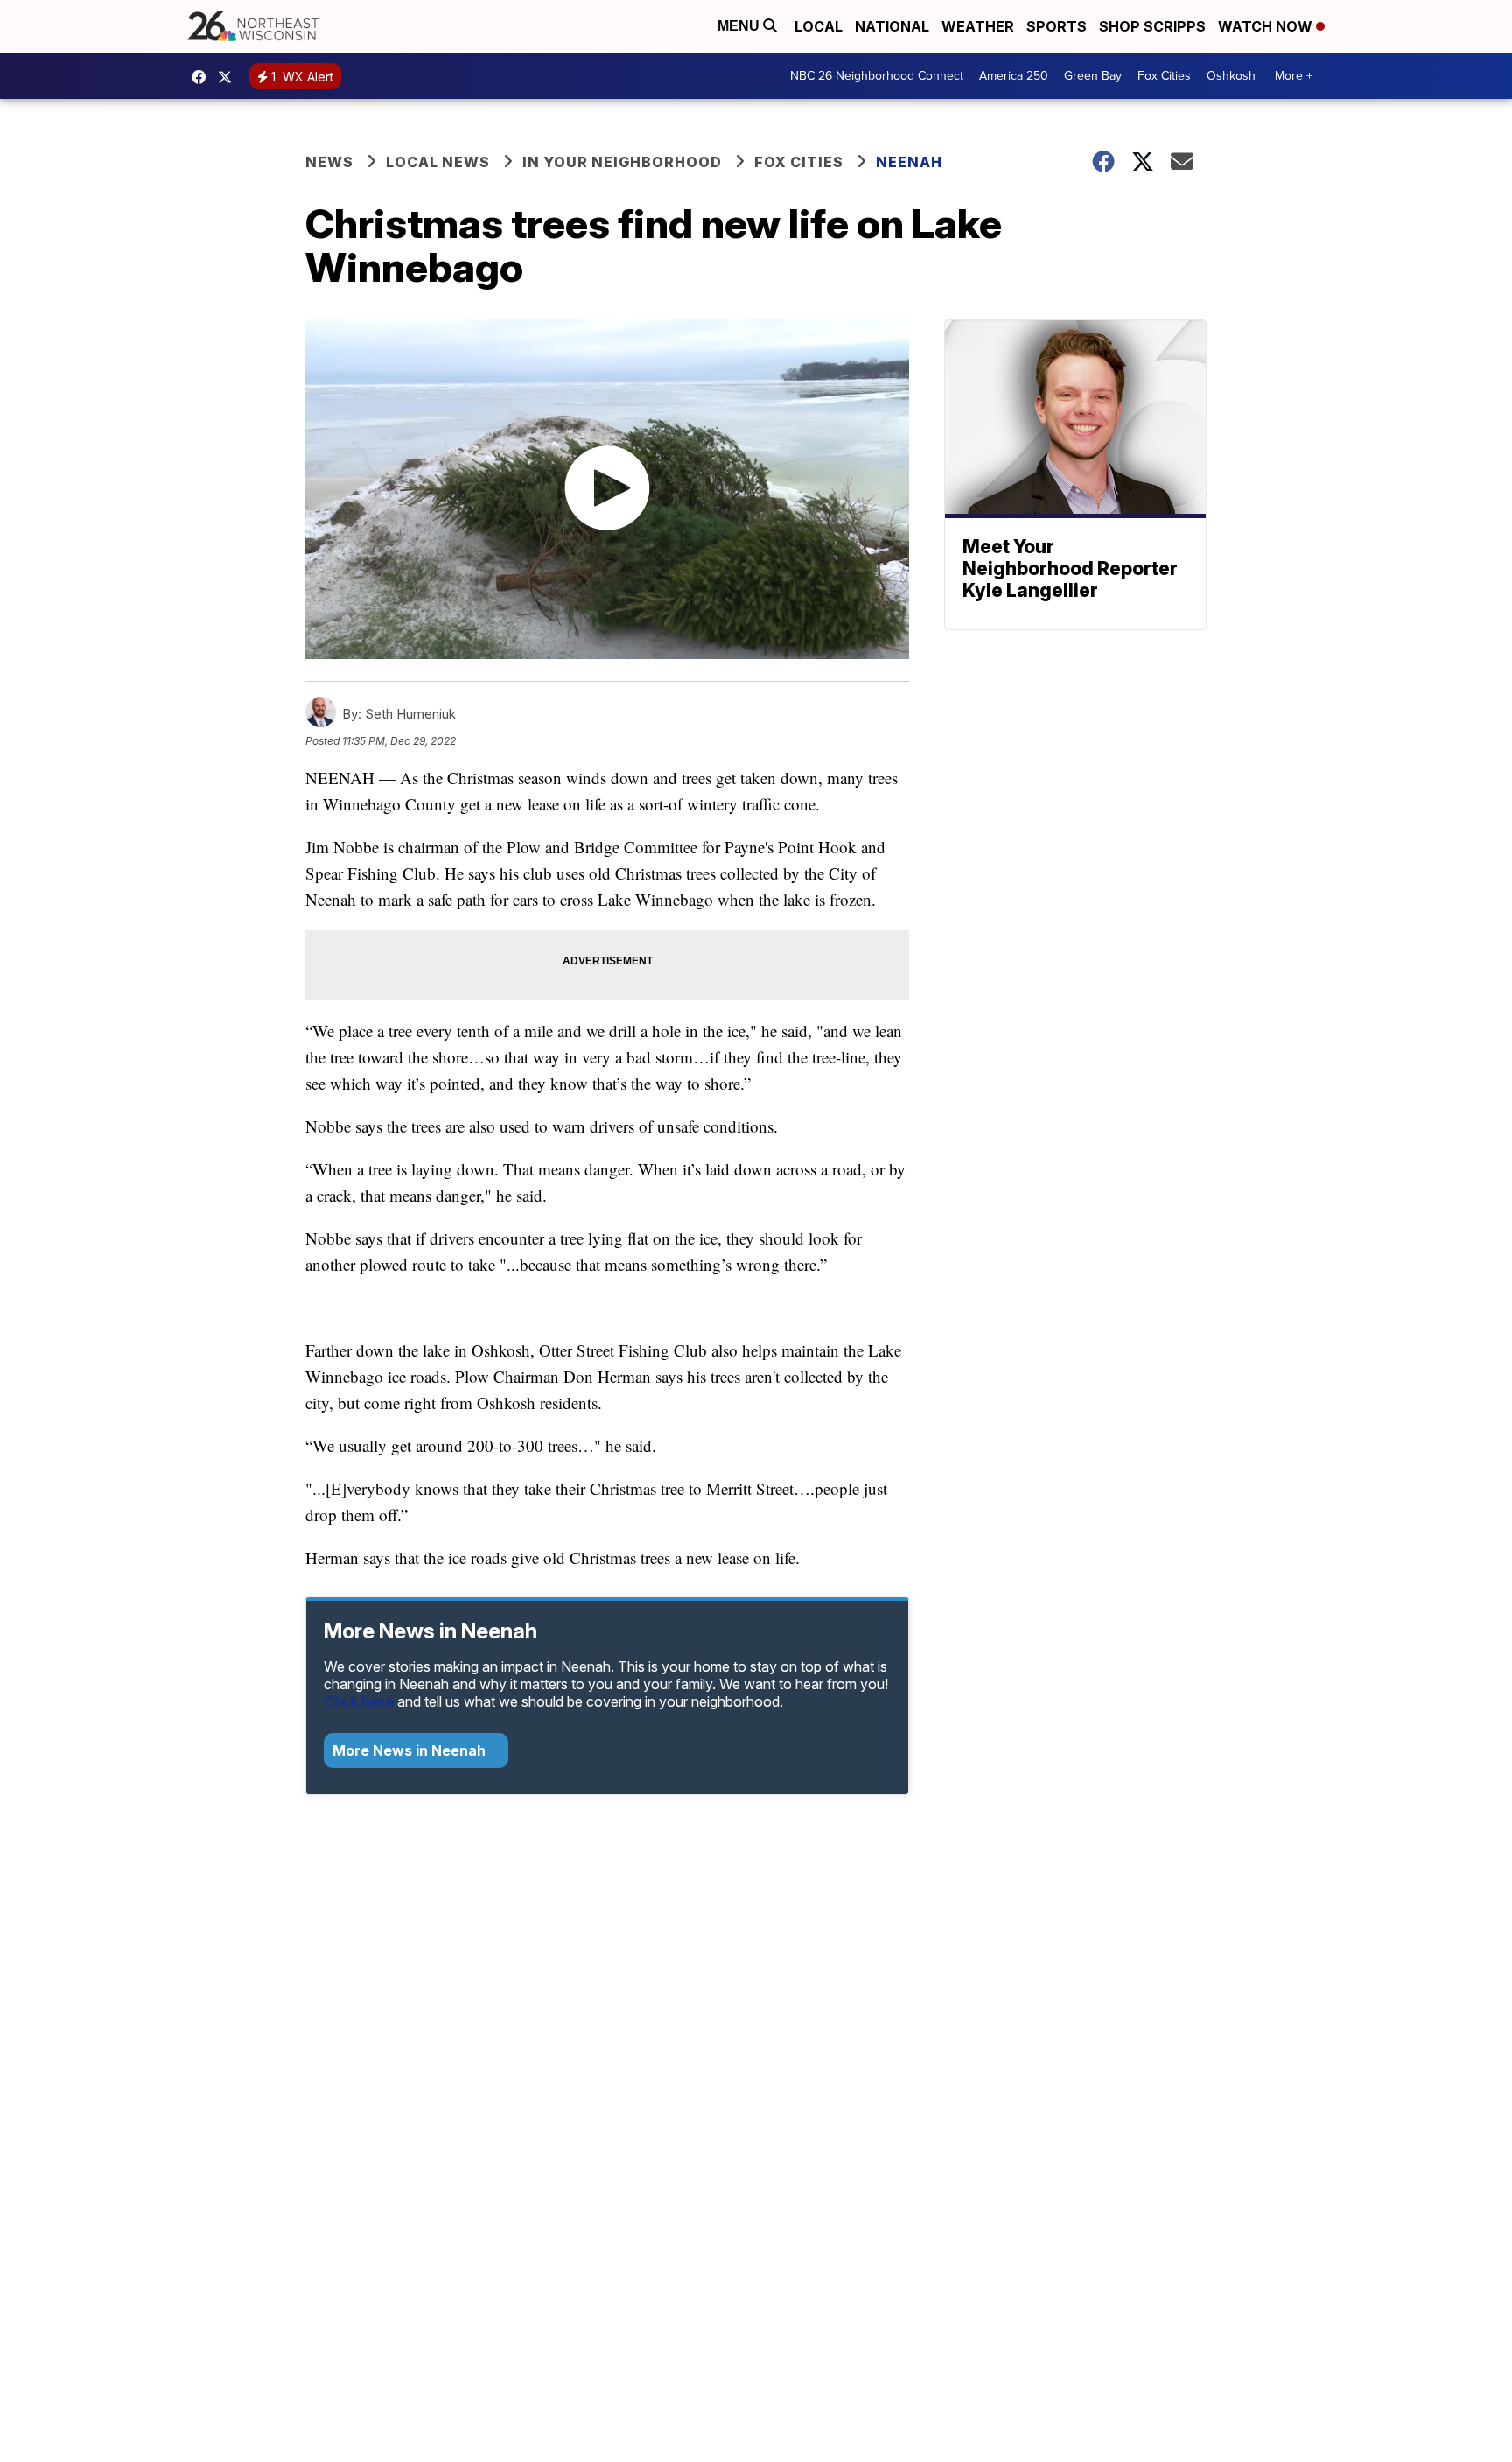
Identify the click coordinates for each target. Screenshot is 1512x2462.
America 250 (1014, 76)
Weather (978, 26)
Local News (438, 162)
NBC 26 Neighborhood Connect (877, 76)
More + (1294, 76)
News (329, 162)
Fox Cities (1164, 76)
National (892, 26)
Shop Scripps (1152, 26)
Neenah (909, 162)
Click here (359, 1701)
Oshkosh (1231, 76)
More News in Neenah (411, 1750)
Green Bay (1093, 76)
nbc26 (229, 77)
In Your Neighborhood (622, 162)
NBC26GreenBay (203, 77)
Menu (740, 26)
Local (819, 26)
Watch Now (1267, 26)
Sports (1057, 26)
